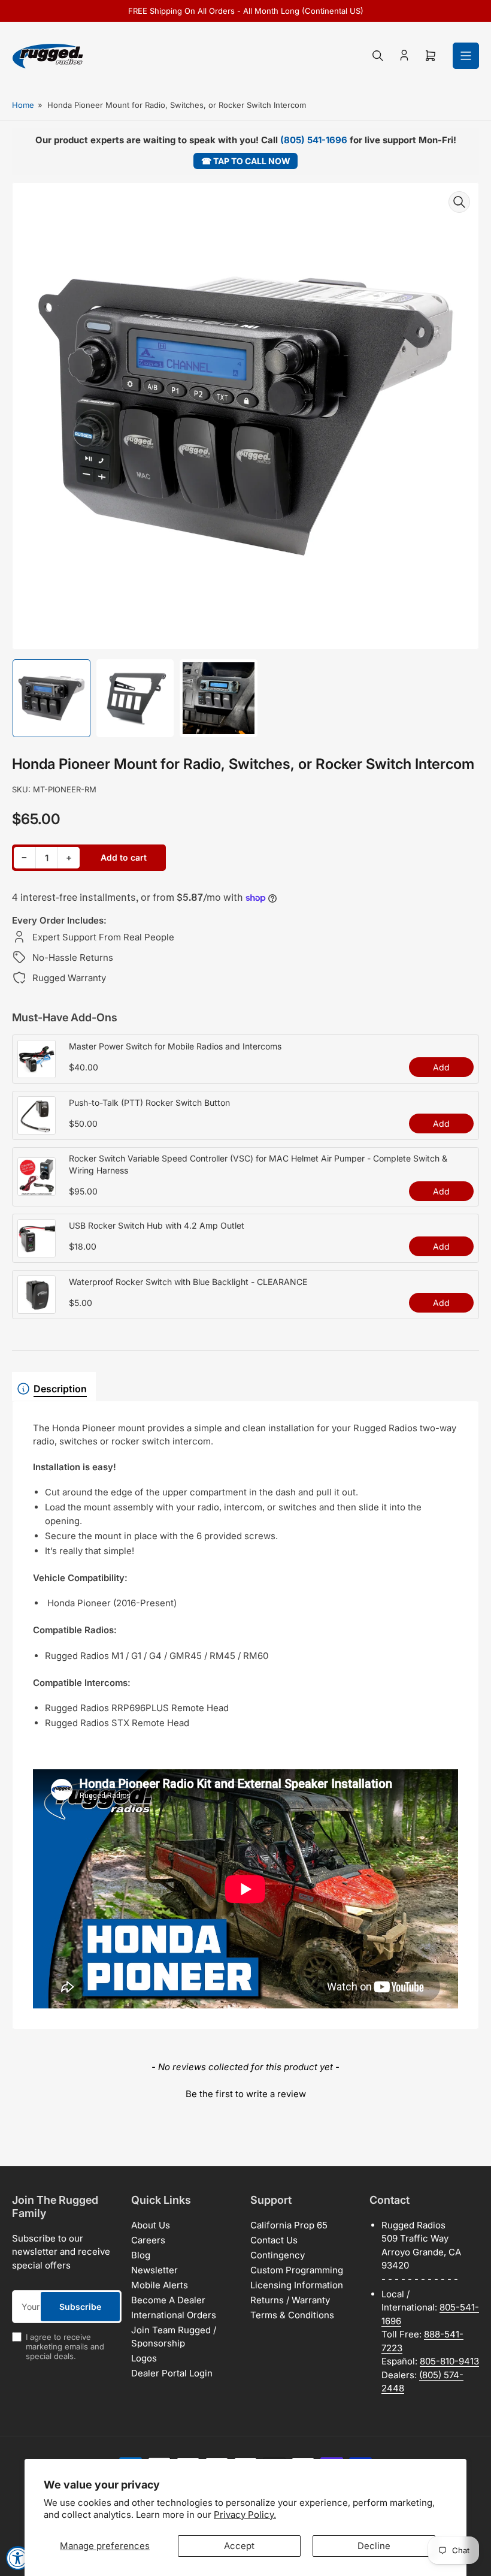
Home (23, 105)
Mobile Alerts (160, 2285)
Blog (141, 2255)
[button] (245, 2092)
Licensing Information (297, 2285)
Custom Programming (297, 2270)
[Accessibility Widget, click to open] (18, 2558)
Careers (148, 2240)
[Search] (378, 56)
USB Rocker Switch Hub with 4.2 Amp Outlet (157, 1225)
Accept (239, 2546)
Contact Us (274, 2240)
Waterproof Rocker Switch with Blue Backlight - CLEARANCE (188, 1282)
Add (441, 1067)
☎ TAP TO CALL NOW (246, 161)
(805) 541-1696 (314, 140)
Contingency (278, 2255)
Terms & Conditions (292, 2315)
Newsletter (154, 2270)
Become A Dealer (168, 2300)
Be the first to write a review (246, 2094)
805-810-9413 (449, 2361)
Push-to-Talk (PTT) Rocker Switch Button (149, 1103)
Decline (374, 2546)
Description (60, 1389)
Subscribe (80, 2307)
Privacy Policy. (245, 2515)
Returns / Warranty (290, 2300)
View (37, 1072)
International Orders (174, 2315)
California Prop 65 (289, 2225)
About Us (151, 2225)
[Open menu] (466, 56)
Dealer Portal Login (172, 2373)
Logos (144, 2358)
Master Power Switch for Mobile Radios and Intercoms (175, 1046)
